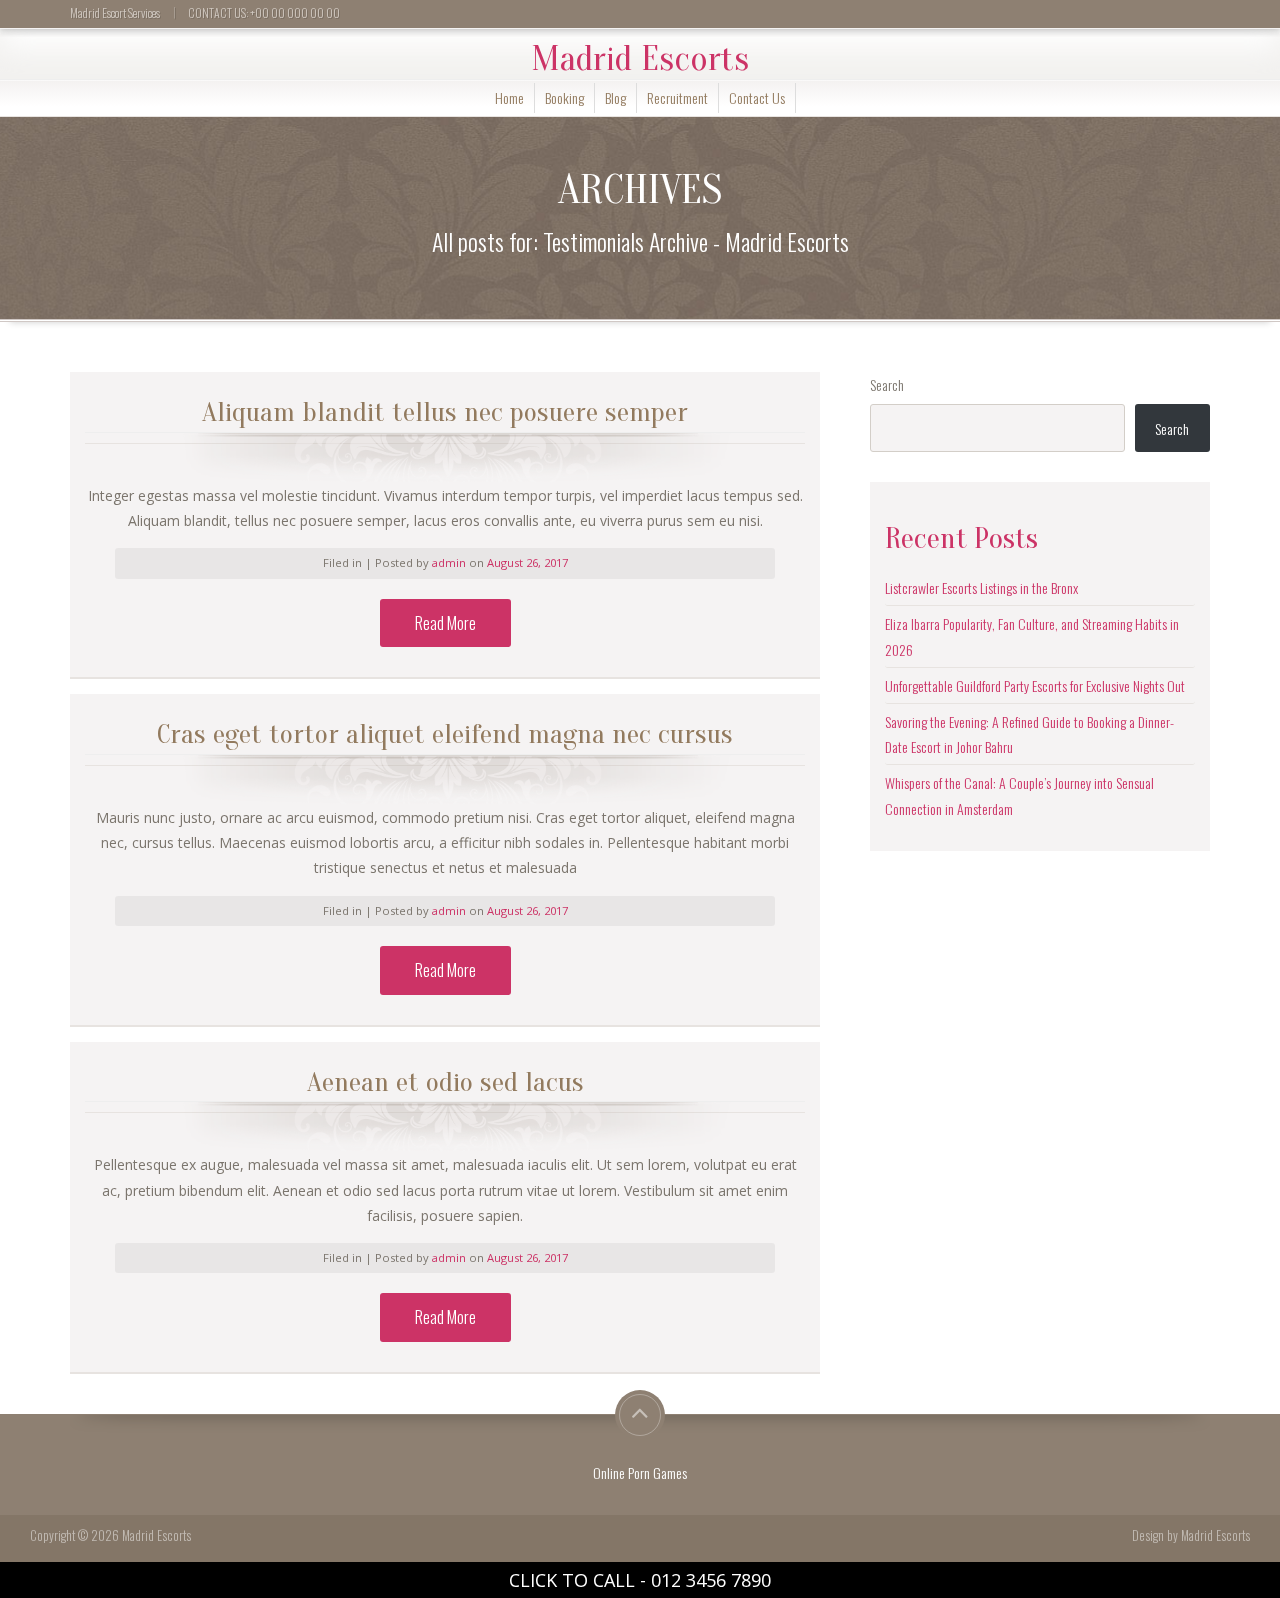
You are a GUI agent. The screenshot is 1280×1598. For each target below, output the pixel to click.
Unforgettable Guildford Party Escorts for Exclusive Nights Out (1035, 685)
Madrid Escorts (640, 59)
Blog (615, 97)
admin (450, 562)
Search (887, 384)
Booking (564, 97)
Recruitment (677, 97)
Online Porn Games (640, 1472)
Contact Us (757, 97)
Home (509, 97)
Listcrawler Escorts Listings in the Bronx (981, 587)
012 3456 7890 (711, 1580)
